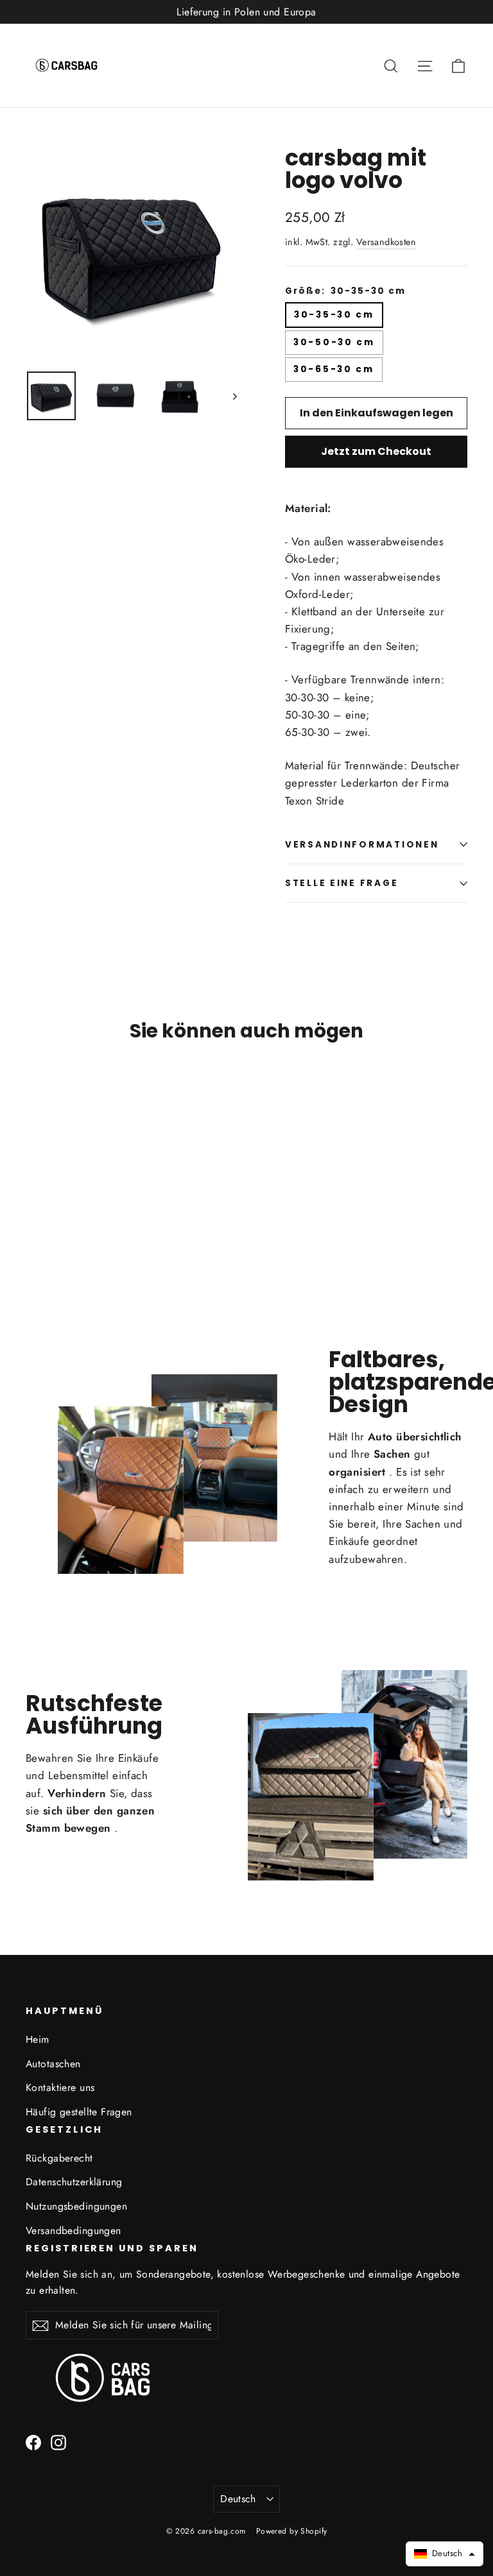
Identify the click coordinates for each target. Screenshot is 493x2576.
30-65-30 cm (334, 369)
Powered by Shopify (292, 2531)
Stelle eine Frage (342, 883)
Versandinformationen (362, 845)
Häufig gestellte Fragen (79, 2112)
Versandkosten (386, 242)
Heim (38, 2039)
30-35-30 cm (334, 315)
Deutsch (238, 2499)
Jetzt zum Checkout (376, 451)
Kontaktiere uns (60, 2087)
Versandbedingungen (74, 2231)
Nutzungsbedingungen (76, 2206)
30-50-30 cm (334, 342)
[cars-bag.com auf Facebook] (33, 2442)
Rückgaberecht (59, 2158)
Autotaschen (53, 2064)
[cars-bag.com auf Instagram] (58, 2442)
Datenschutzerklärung (74, 2182)
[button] (445, 2554)
